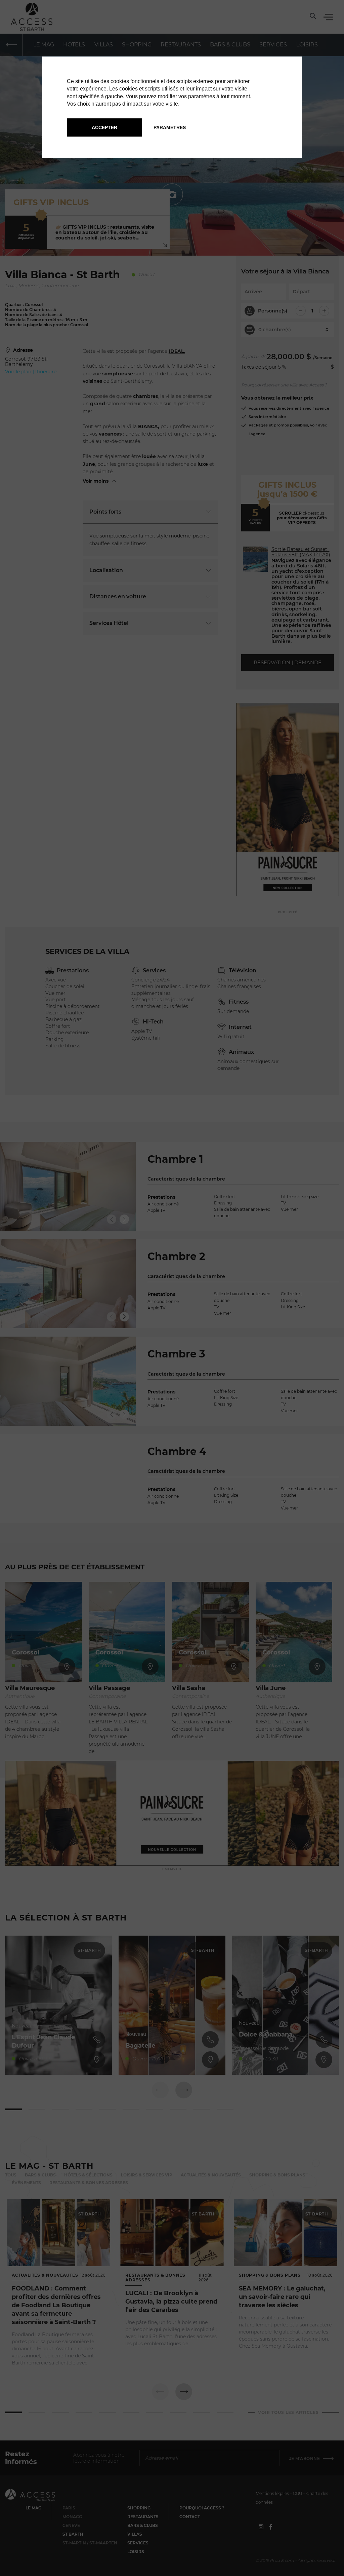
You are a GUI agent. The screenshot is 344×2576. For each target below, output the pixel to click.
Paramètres (170, 127)
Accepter (104, 127)
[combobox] (183, 885)
